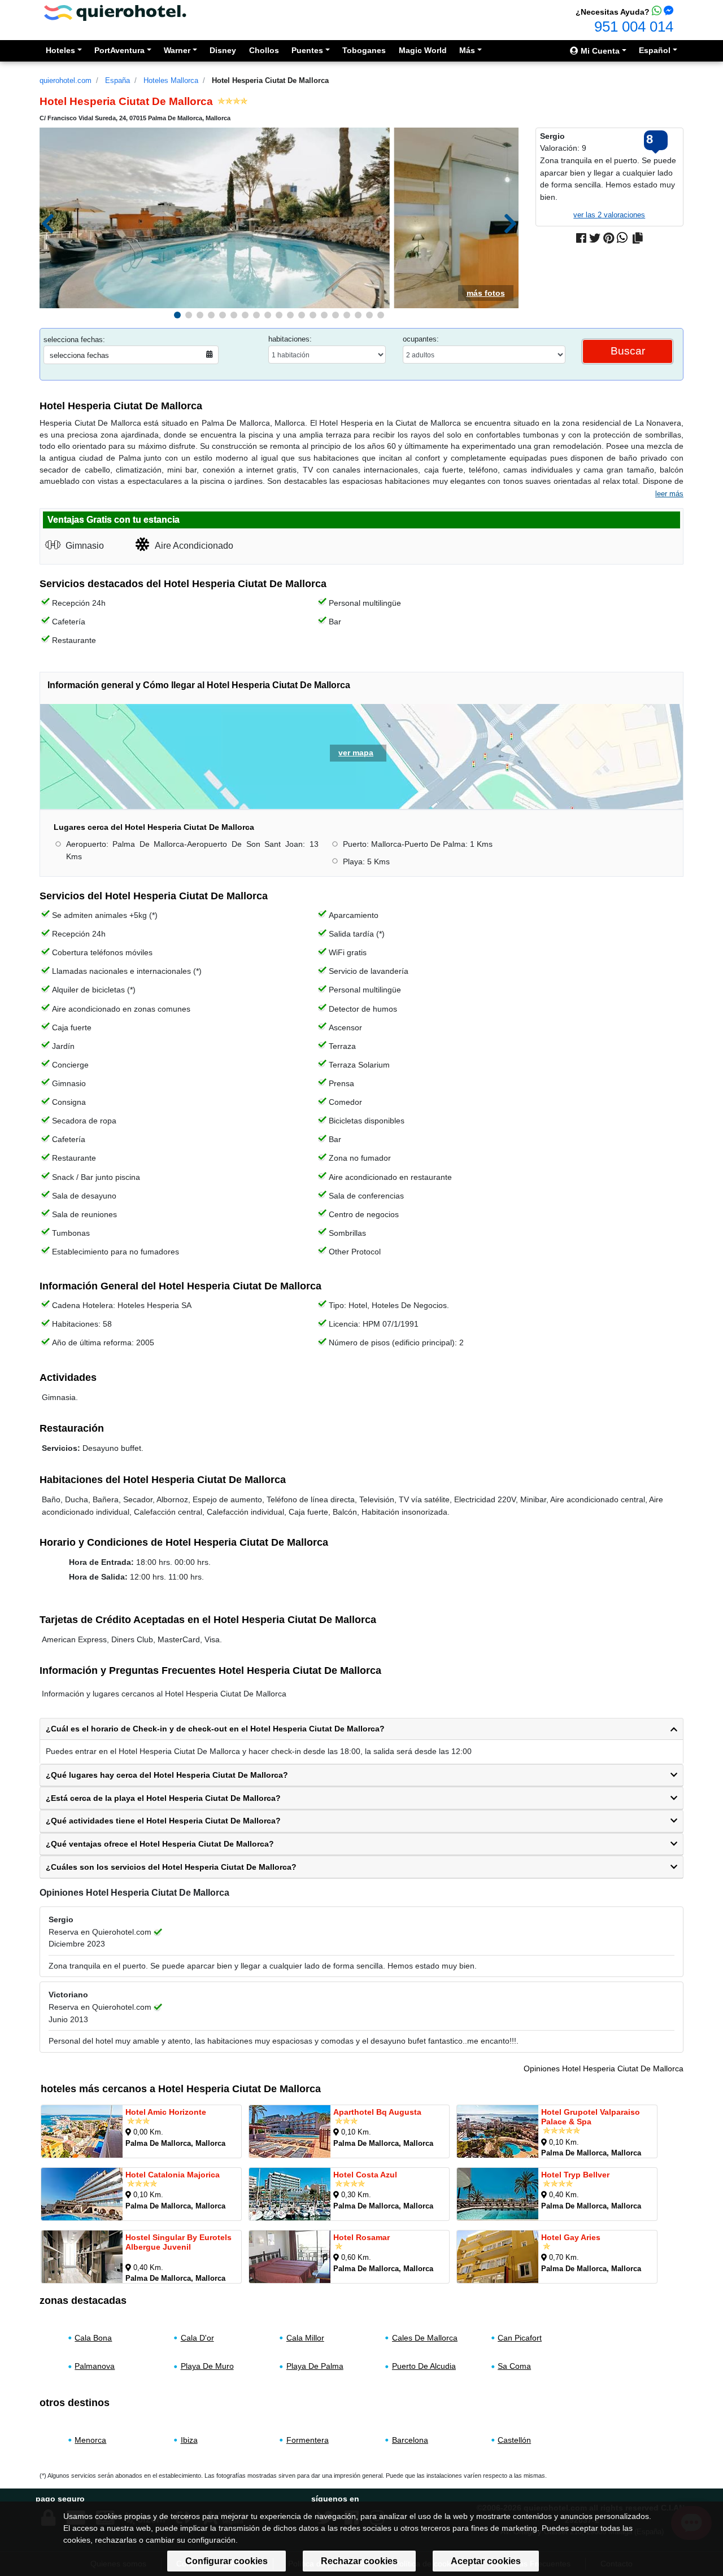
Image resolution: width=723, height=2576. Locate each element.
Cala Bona (93, 2338)
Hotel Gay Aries (571, 2237)
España (117, 80)
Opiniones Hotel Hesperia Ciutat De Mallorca (604, 2068)
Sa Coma (514, 2366)
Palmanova (95, 2366)
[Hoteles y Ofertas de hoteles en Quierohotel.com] (115, 12)
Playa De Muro (207, 2366)
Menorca (90, 2440)
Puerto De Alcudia (424, 2366)
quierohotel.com (66, 80)
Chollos (264, 50)
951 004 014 (634, 27)
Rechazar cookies (359, 2561)
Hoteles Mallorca (171, 80)
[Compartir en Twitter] (595, 238)
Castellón (514, 2440)
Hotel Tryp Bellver (575, 2175)
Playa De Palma (315, 2366)
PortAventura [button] (119, 50)
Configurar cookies (227, 2561)
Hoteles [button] (60, 50)
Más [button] (467, 50)
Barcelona (410, 2440)
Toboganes (364, 50)
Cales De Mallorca (425, 2338)
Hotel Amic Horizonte (166, 2112)
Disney (223, 50)
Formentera (308, 2440)
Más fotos (486, 293)
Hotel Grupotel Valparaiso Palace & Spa (591, 2117)
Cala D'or (197, 2338)
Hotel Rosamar (361, 2237)
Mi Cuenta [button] (599, 51)
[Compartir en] (638, 238)
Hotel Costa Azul (365, 2175)
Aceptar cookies (486, 2561)
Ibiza (189, 2440)
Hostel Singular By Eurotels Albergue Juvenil (178, 2242)
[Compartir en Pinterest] (609, 238)
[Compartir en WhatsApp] (622, 238)
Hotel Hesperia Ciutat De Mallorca (270, 80)
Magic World (423, 50)
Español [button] (655, 50)
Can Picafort (520, 2338)
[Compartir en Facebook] (581, 238)
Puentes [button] (307, 50)
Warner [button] (177, 50)
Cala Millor (305, 2338)
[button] (177, 315)
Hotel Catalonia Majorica (173, 2175)
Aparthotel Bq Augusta (377, 2112)
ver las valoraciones (609, 215)
